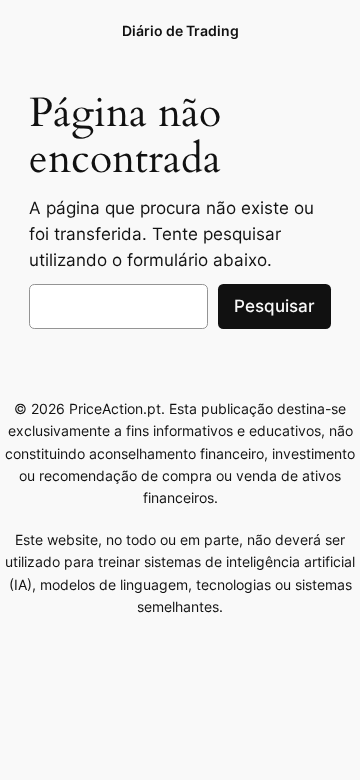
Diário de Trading (180, 30)
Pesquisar (274, 306)
